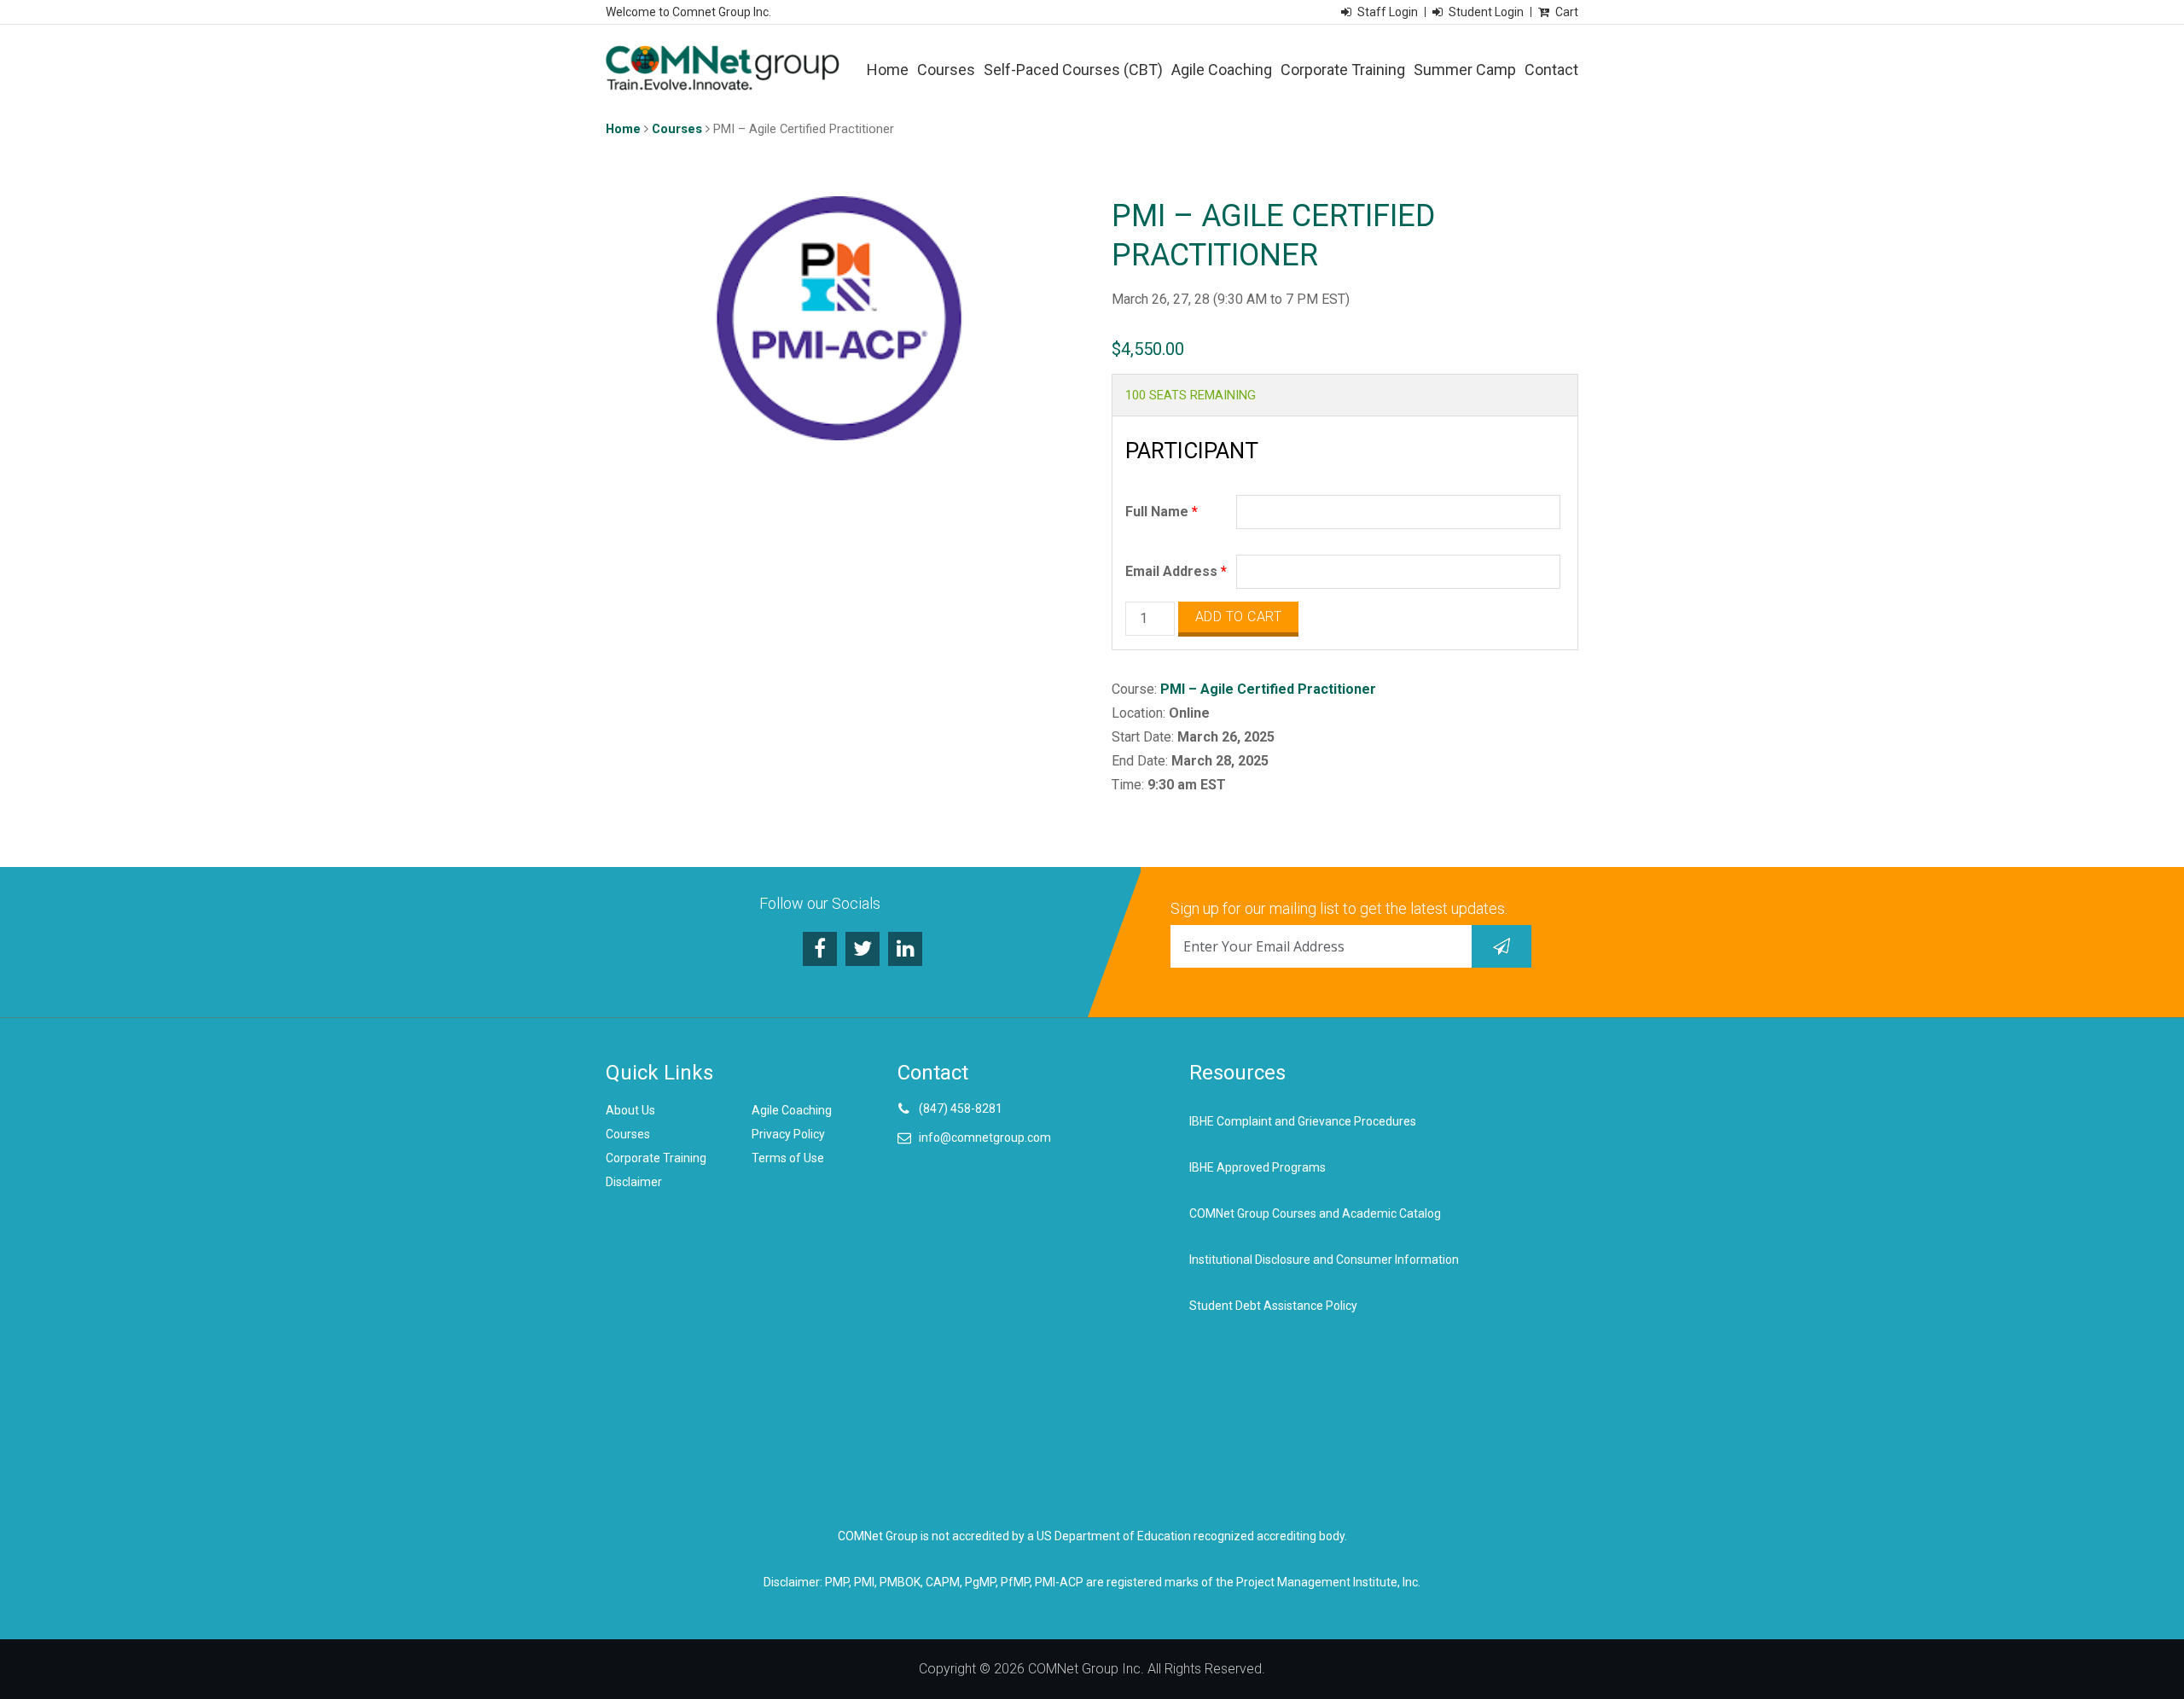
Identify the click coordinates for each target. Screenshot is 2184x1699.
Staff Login (1388, 12)
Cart (1567, 12)
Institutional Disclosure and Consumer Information (1324, 1260)
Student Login (1486, 12)
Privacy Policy (788, 1134)
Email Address (1176, 571)
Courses (946, 70)
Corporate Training (1343, 70)
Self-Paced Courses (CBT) (1073, 70)
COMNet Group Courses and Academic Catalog (1315, 1213)
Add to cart (1239, 617)
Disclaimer (634, 1182)
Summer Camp (1465, 70)
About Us (630, 1110)
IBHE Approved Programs (1258, 1167)
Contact (1551, 70)
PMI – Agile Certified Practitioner (1268, 689)
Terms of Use (788, 1158)
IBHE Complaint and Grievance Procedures (1303, 1121)
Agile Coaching (1222, 70)
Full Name (1162, 512)
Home (888, 70)
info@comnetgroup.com (985, 1138)
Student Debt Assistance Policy (1273, 1306)
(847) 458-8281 (961, 1108)
